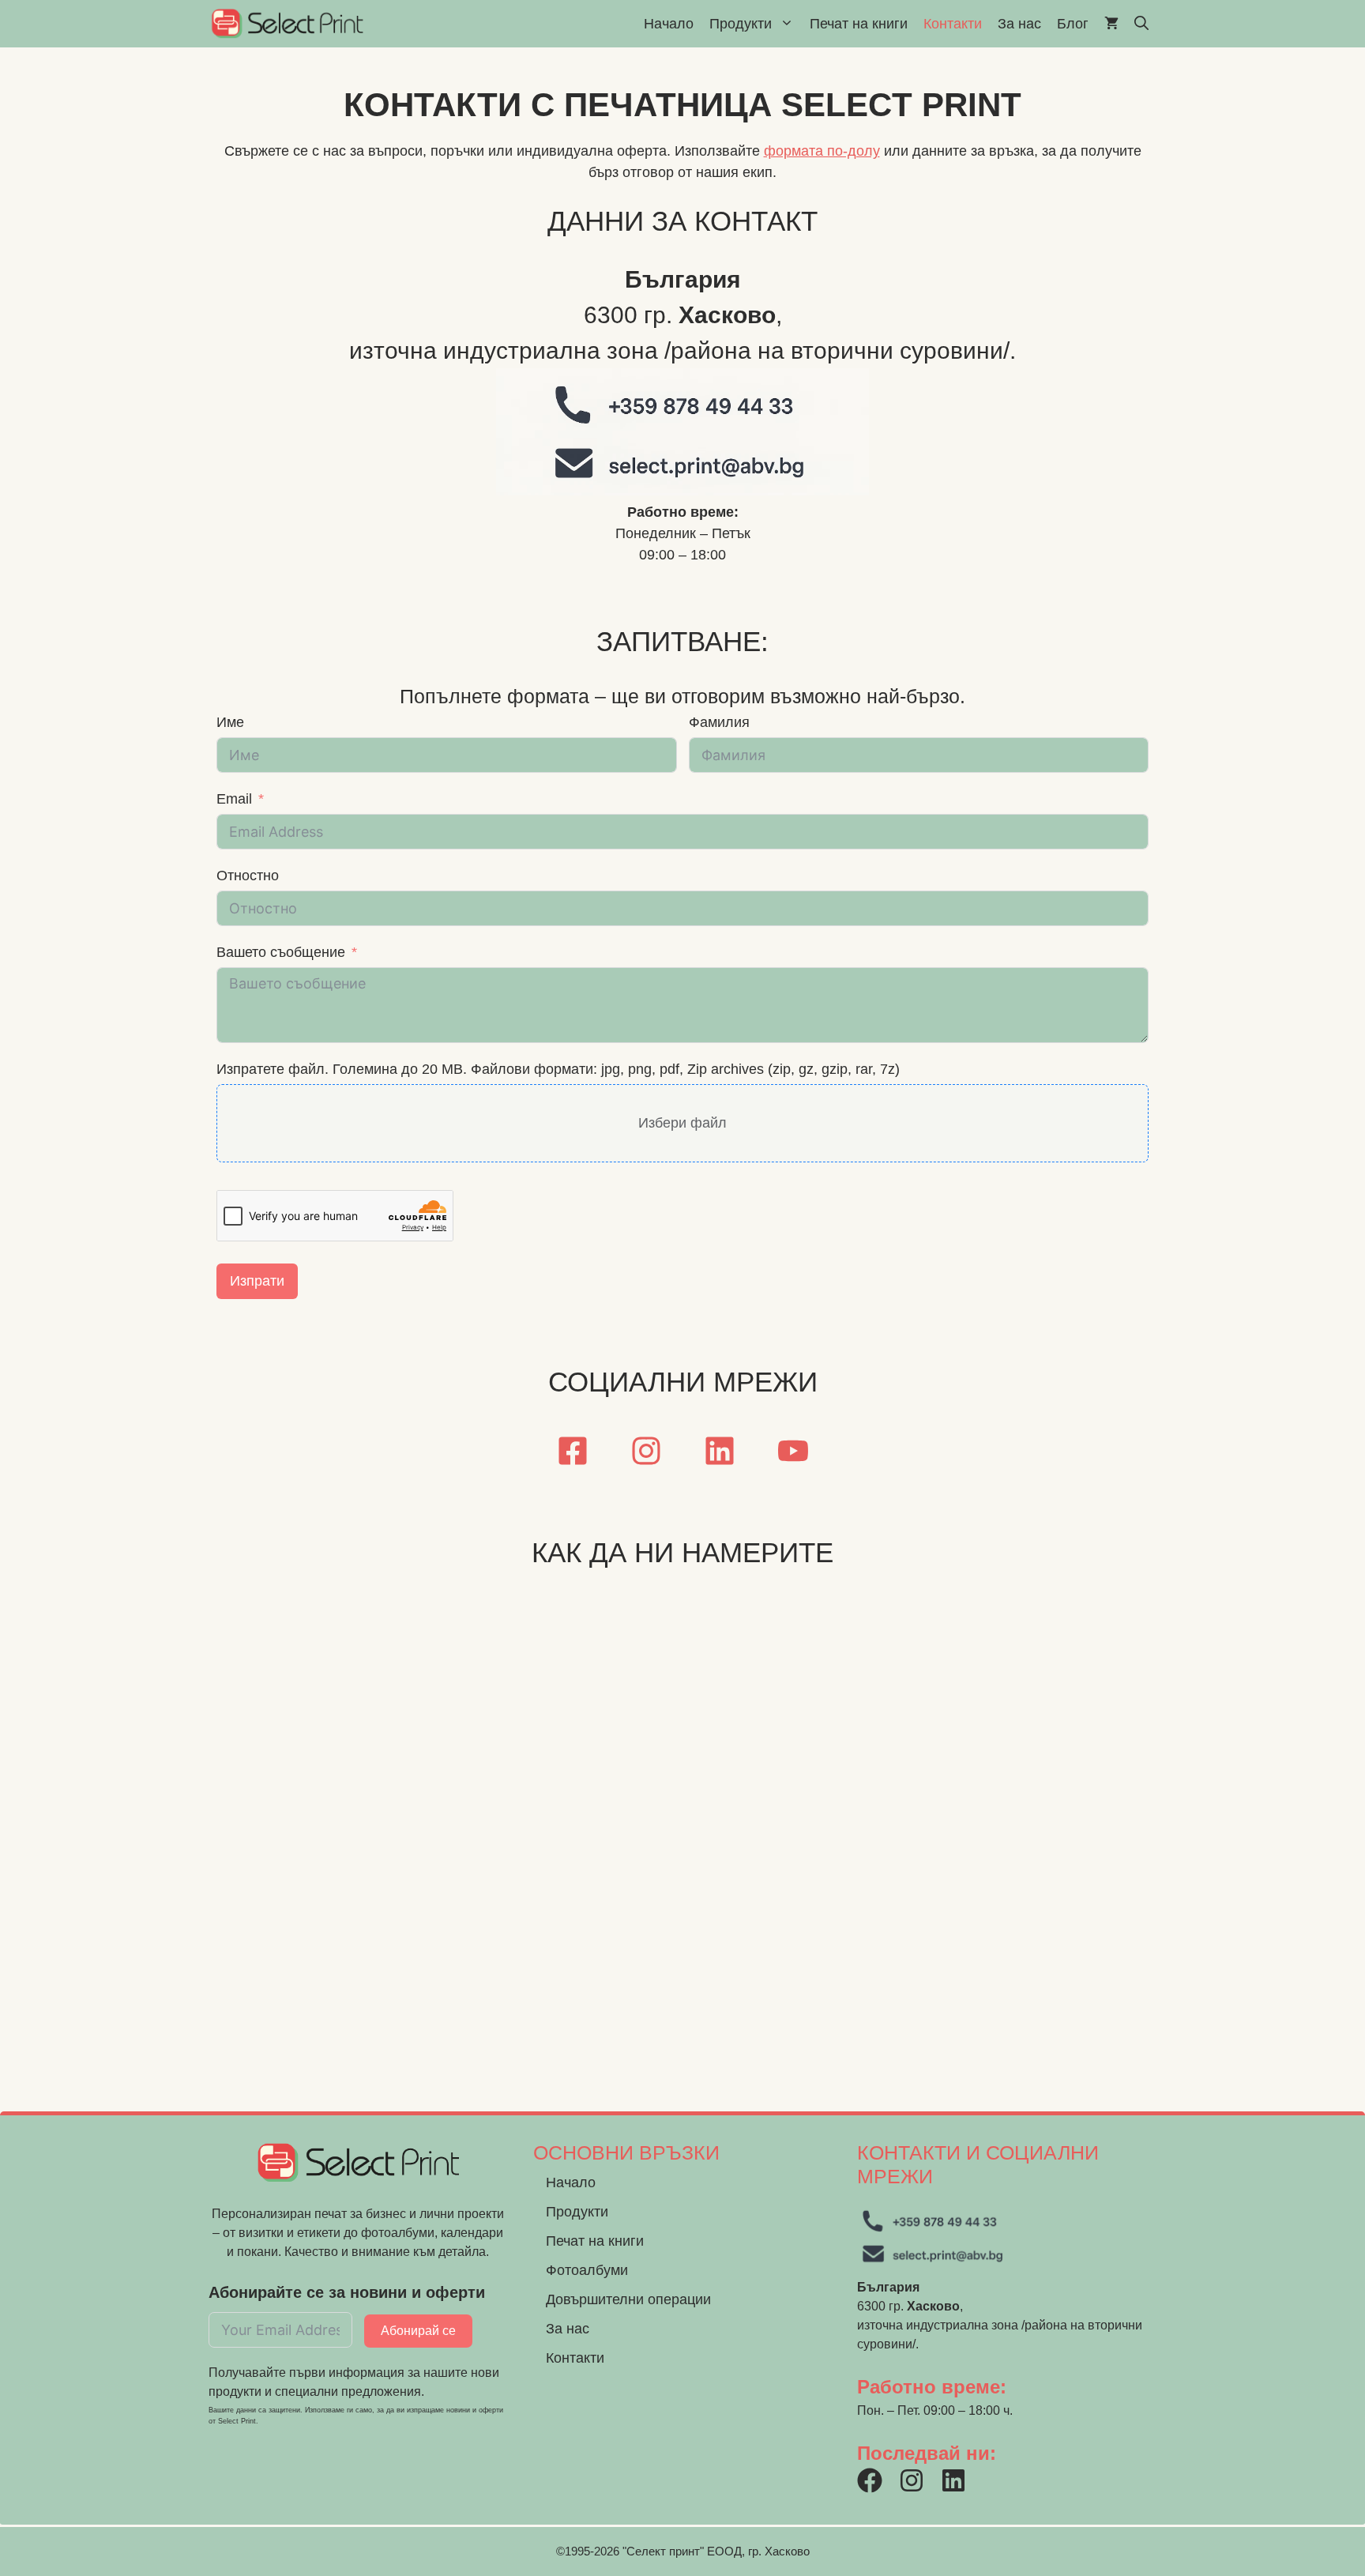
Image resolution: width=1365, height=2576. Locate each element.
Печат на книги (859, 24)
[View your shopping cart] (1111, 24)
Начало (669, 24)
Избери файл (682, 1123)
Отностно (248, 876)
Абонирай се (418, 2331)
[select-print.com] (287, 24)
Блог (1073, 24)
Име (230, 722)
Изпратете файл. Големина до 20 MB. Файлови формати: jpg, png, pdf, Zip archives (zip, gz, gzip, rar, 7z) (558, 1069)
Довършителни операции (628, 2299)
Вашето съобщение (281, 952)
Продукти (741, 24)
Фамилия (719, 722)
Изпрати (257, 1281)
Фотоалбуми (587, 2270)
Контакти (953, 24)
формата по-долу (822, 151)
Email (234, 799)
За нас (1019, 24)
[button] (1141, 24)
